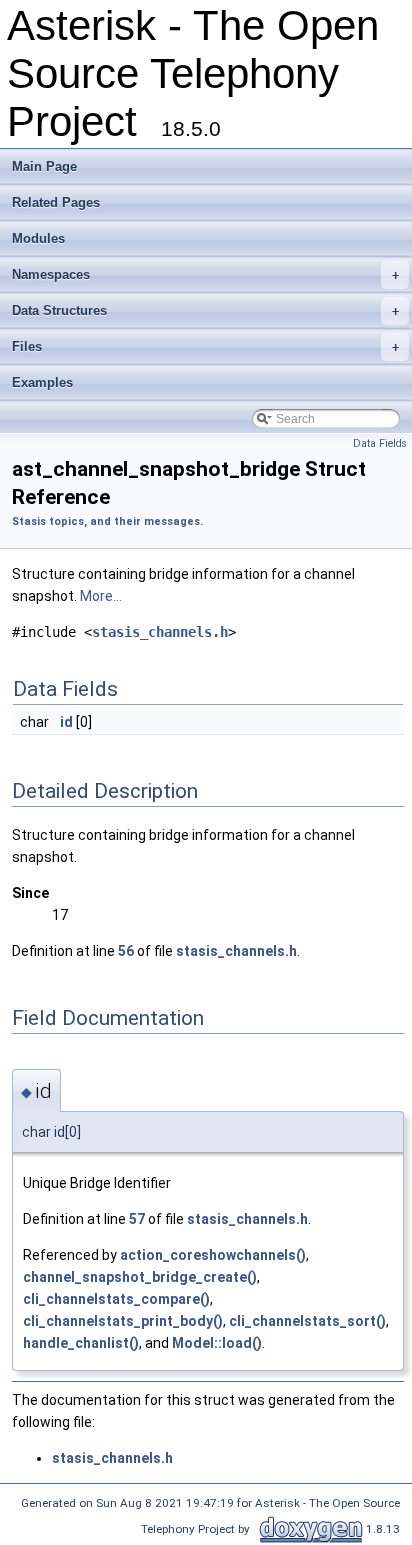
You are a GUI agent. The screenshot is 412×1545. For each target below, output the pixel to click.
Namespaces (205, 274)
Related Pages (56, 202)
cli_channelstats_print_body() (123, 1321)
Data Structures (205, 310)
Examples (42, 382)
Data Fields (380, 443)
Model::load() (217, 1343)
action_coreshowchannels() (213, 1255)
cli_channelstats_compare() (116, 1299)
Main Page (44, 166)
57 (137, 1219)
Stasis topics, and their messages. (107, 521)
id (66, 722)
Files (205, 346)
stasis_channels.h (160, 632)
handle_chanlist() (81, 1343)
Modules (38, 238)
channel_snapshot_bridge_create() (140, 1277)
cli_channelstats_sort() (307, 1321)
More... (101, 596)
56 (126, 951)
